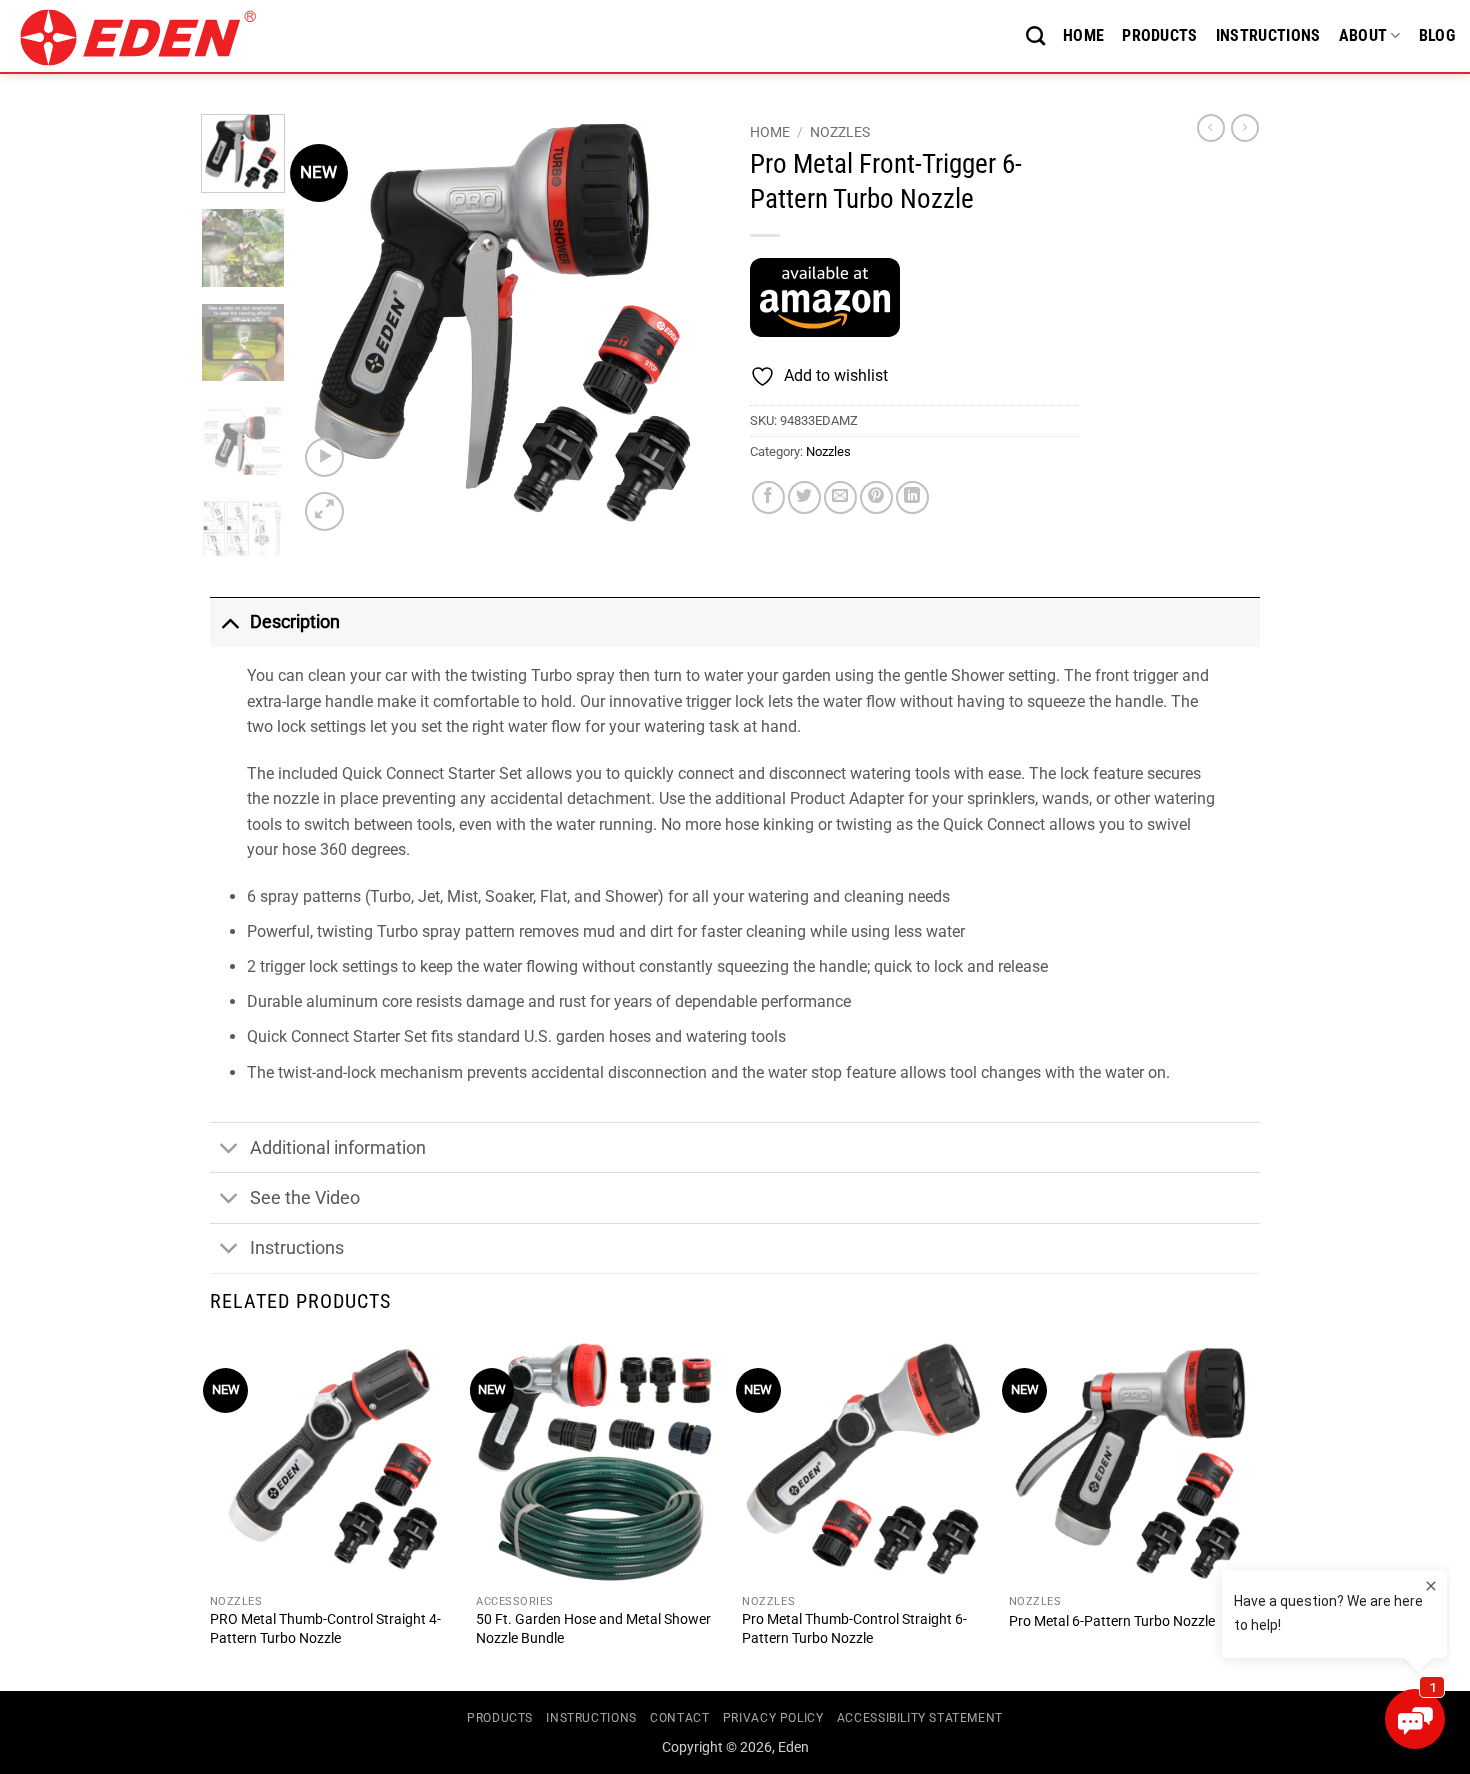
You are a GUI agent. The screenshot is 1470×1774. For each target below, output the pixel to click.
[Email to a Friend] (840, 497)
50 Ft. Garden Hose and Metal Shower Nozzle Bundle (593, 1629)
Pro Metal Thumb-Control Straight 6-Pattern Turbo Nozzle (854, 1629)
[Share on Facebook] (768, 497)
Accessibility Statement (920, 1718)
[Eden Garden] (151, 37)
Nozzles (840, 132)
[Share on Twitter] (804, 497)
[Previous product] (1245, 128)
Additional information (338, 1148)
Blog (1437, 35)
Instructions (1268, 35)
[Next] (687, 325)
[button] (324, 457)
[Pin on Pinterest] (876, 497)
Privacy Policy (773, 1718)
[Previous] (332, 325)
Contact (679, 1718)
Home (1083, 35)
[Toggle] (229, 621)
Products (1160, 35)
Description (295, 622)
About (1363, 35)
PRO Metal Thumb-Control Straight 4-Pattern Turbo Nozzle (325, 1629)
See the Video (305, 1198)
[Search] (1035, 35)
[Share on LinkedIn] (912, 497)
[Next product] (1211, 128)
